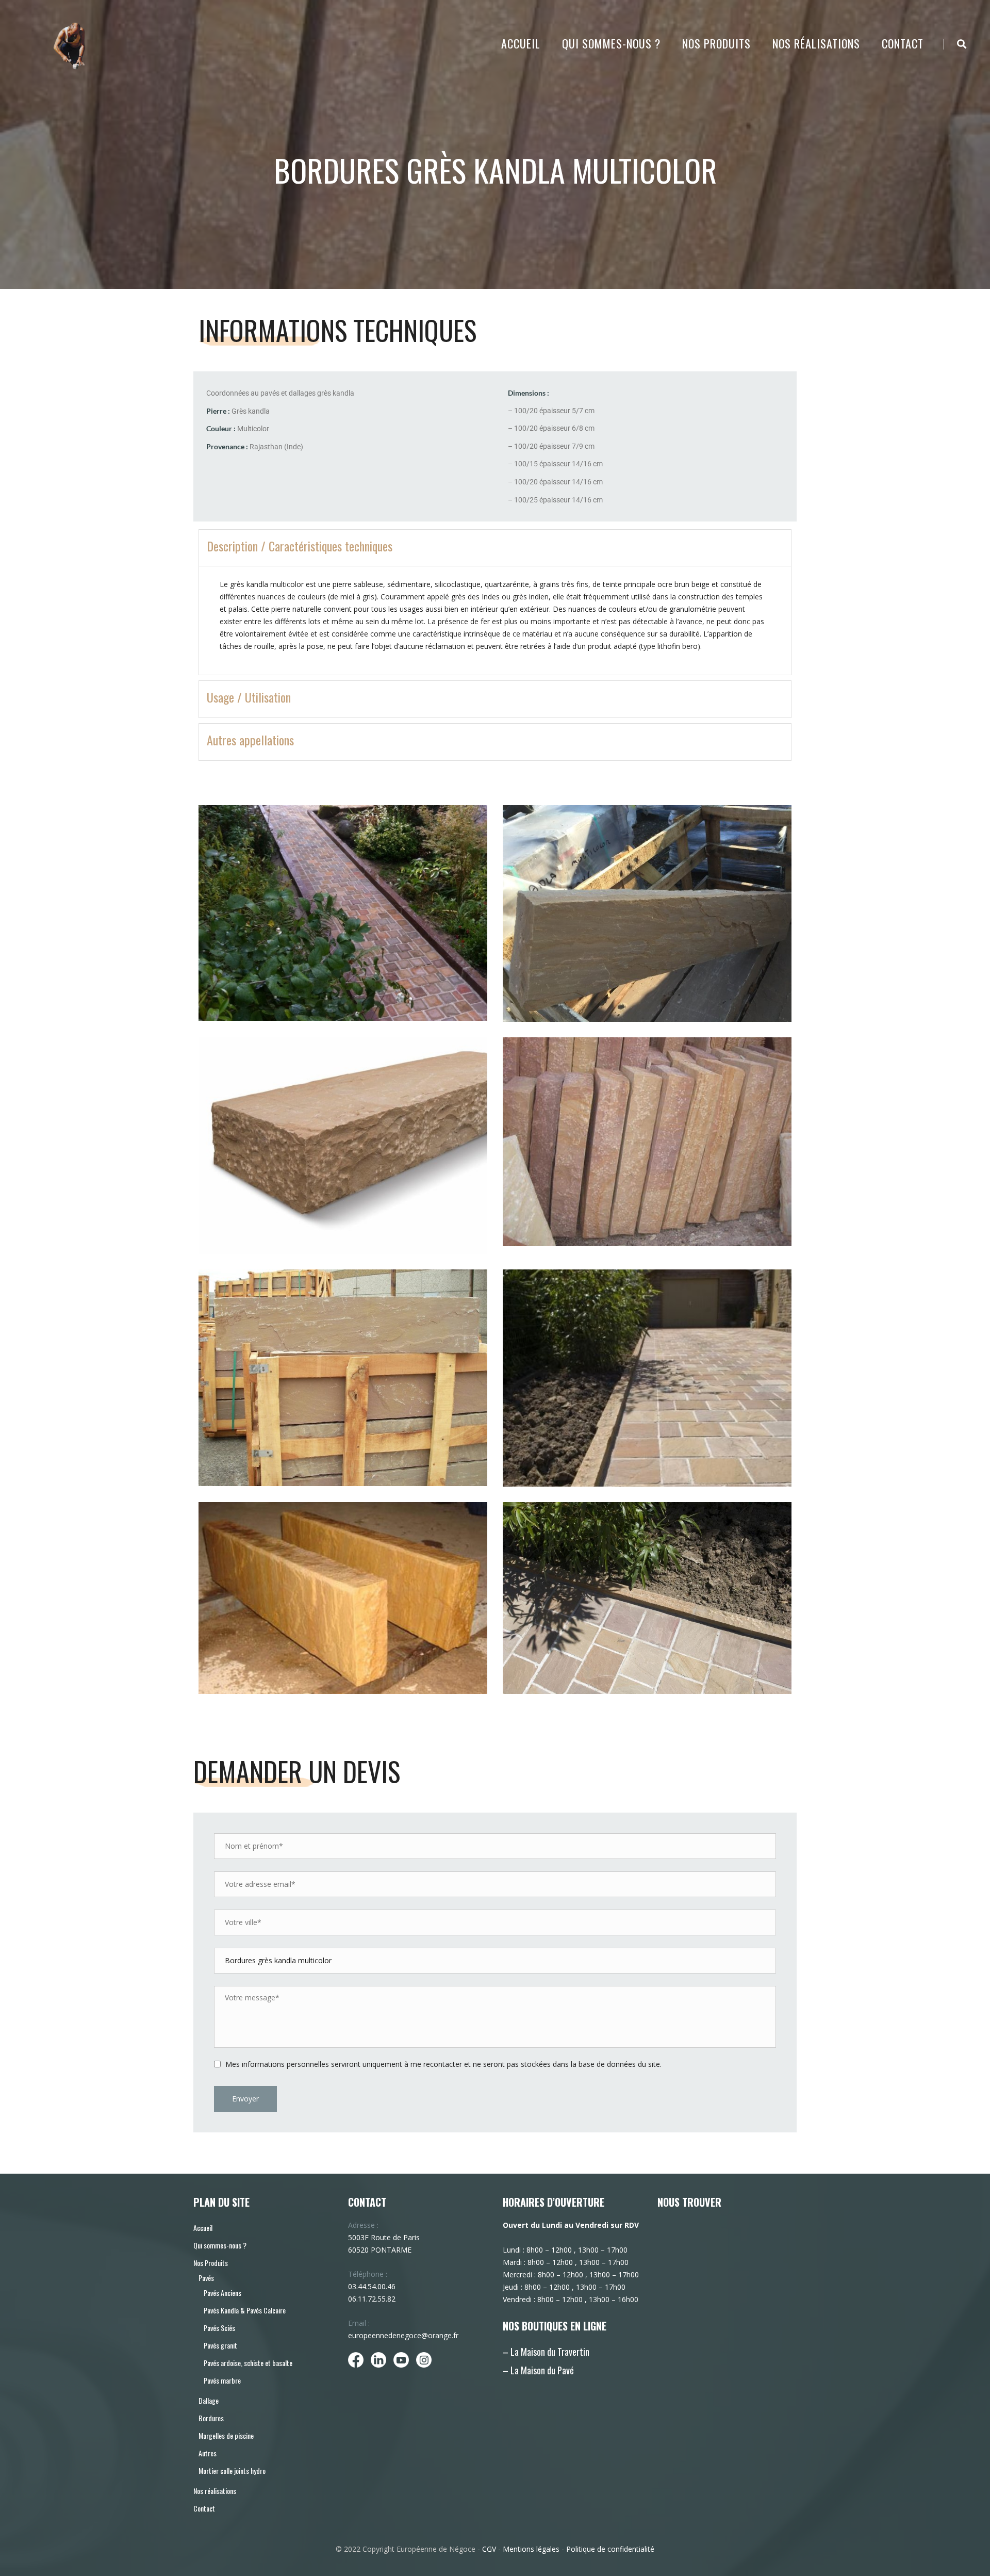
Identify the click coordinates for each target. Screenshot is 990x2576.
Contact (903, 43)
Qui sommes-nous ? (611, 43)
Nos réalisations (816, 43)
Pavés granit (220, 2345)
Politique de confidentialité (610, 2549)
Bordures (211, 2418)
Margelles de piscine (226, 2435)
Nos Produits (716, 43)
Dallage (209, 2400)
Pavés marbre (222, 2380)
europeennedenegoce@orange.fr (403, 2335)
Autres (208, 2453)
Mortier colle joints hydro (232, 2471)
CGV (489, 2549)
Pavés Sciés (219, 2328)
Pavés (206, 2278)
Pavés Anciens (222, 2293)
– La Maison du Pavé (538, 2370)
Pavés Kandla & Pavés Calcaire (245, 2310)
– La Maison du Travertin (546, 2352)
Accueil (521, 43)
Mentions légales (531, 2549)
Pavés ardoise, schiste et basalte (248, 2363)
